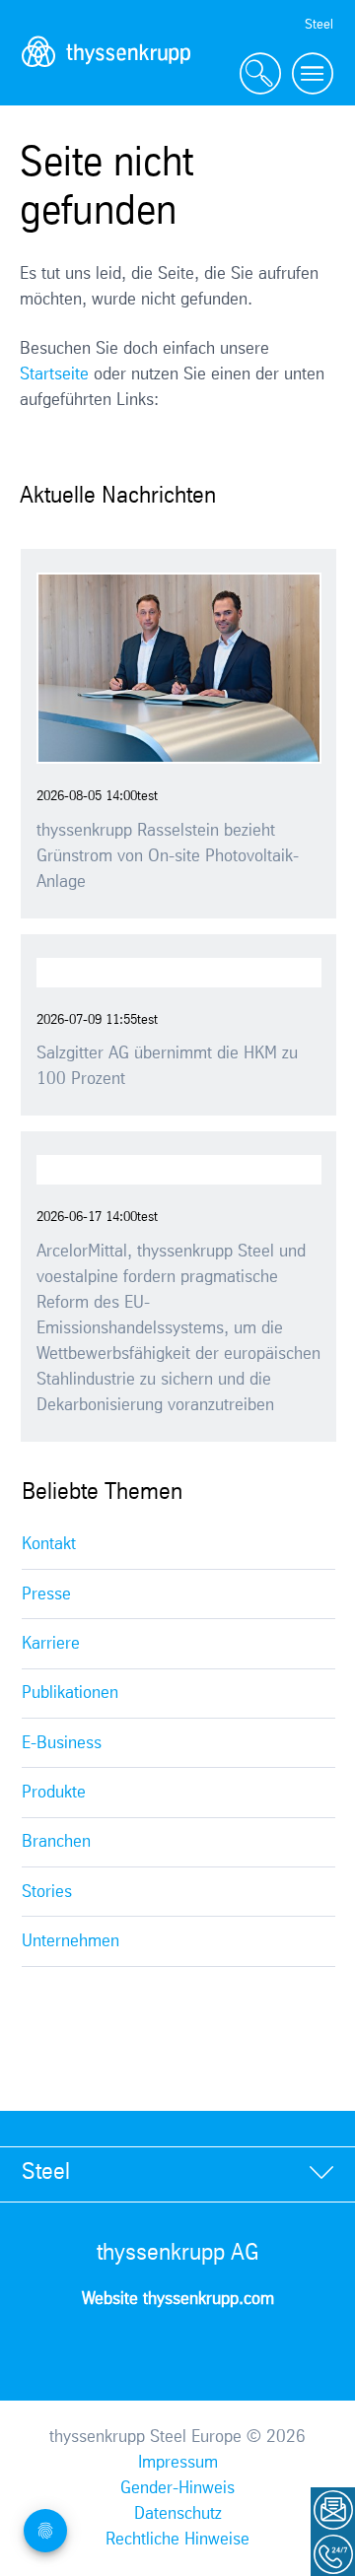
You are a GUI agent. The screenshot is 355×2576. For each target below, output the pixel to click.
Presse (46, 1594)
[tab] (177, 2173)
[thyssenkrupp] (106, 74)
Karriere (51, 1644)
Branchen (56, 1842)
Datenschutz (178, 2514)
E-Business (62, 1743)
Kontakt (49, 1544)
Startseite (54, 374)
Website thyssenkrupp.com (178, 2299)
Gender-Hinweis (177, 2488)
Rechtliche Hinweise (177, 2540)
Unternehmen (71, 1941)
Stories (47, 1892)
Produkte (54, 1793)
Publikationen (70, 1693)
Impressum (178, 2463)
